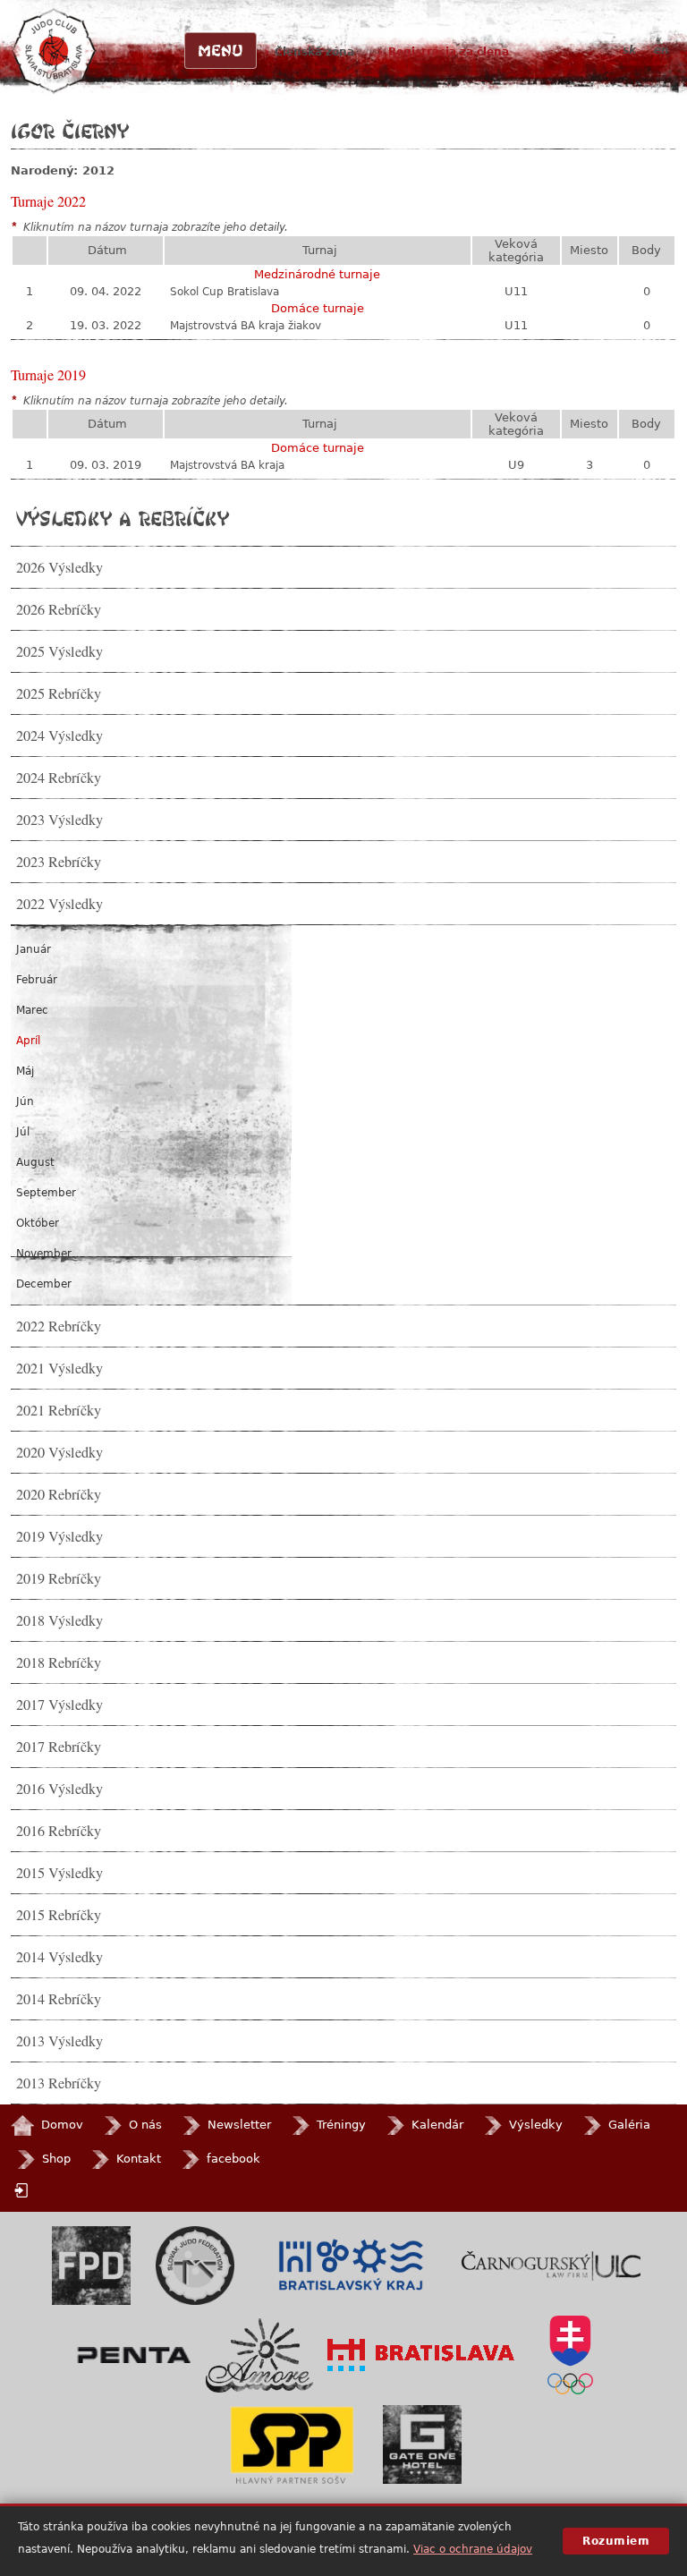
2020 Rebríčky (59, 1494)
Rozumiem (616, 2541)
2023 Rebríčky (59, 862)
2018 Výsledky (59, 1620)
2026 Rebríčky (59, 609)
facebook (233, 2159)
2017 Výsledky (59, 1705)
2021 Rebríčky (59, 1410)
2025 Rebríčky (59, 693)
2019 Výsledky (59, 1536)
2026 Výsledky (59, 567)
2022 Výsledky (59, 904)
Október (38, 1223)
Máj (25, 1071)
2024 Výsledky (59, 735)
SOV (570, 2355)
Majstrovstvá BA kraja (227, 465)
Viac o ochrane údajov (473, 2549)
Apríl (28, 1041)
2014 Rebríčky (59, 1999)
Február (37, 980)
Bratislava (421, 2355)
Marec (32, 1010)
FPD (91, 2266)
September (46, 1193)
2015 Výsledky (59, 1873)
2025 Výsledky (59, 651)
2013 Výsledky (59, 2041)
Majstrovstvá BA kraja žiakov (246, 326)
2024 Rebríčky (59, 778)
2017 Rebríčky (59, 1747)
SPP (292, 2444)
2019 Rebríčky (59, 1578)
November (44, 1254)
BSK (350, 2266)
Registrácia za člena (449, 52)
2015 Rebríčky (59, 1915)
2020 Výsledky (59, 1452)
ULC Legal (551, 2266)
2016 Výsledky (59, 1789)
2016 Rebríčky (59, 1831)
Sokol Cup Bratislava (225, 292)
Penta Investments (134, 2355)
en (662, 50)
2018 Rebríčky (59, 1662)
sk (629, 50)
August (35, 1162)
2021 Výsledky (59, 1368)
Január (34, 949)
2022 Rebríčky (59, 1326)
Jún (25, 1101)
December (44, 1284)
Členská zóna (314, 52)
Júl (23, 1132)
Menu (221, 50)
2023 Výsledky (59, 820)
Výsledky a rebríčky (123, 518)
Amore (259, 2355)
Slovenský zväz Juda (195, 2266)
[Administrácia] (23, 2191)
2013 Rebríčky (59, 2083)
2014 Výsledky (59, 1957)
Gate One (422, 2444)
